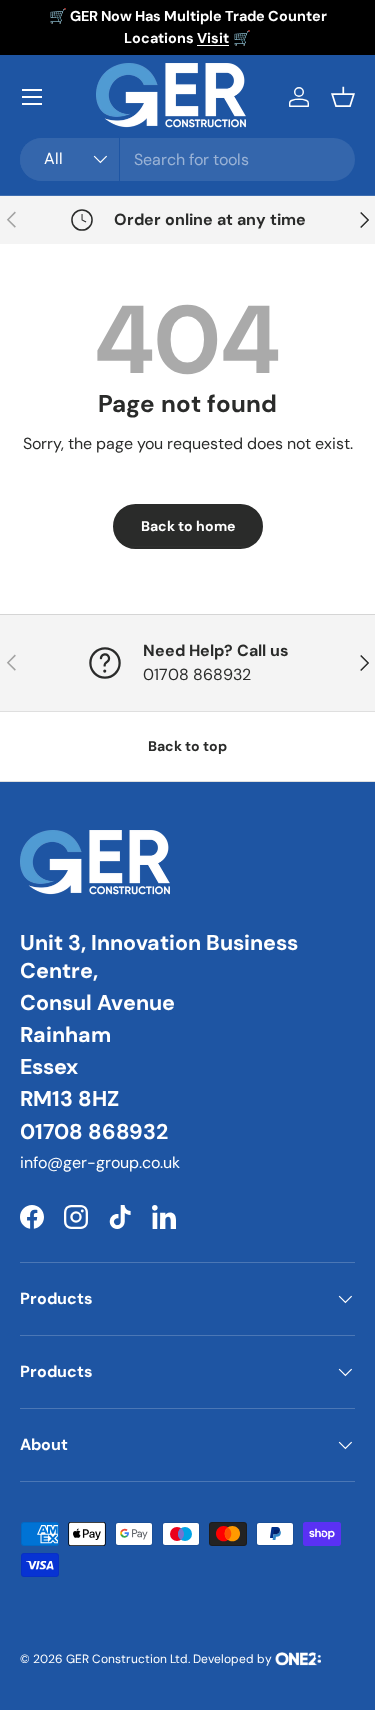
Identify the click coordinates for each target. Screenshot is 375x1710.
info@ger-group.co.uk (100, 1162)
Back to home (188, 526)
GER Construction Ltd (127, 1659)
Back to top (187, 746)
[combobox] (187, 159)
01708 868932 (94, 1132)
